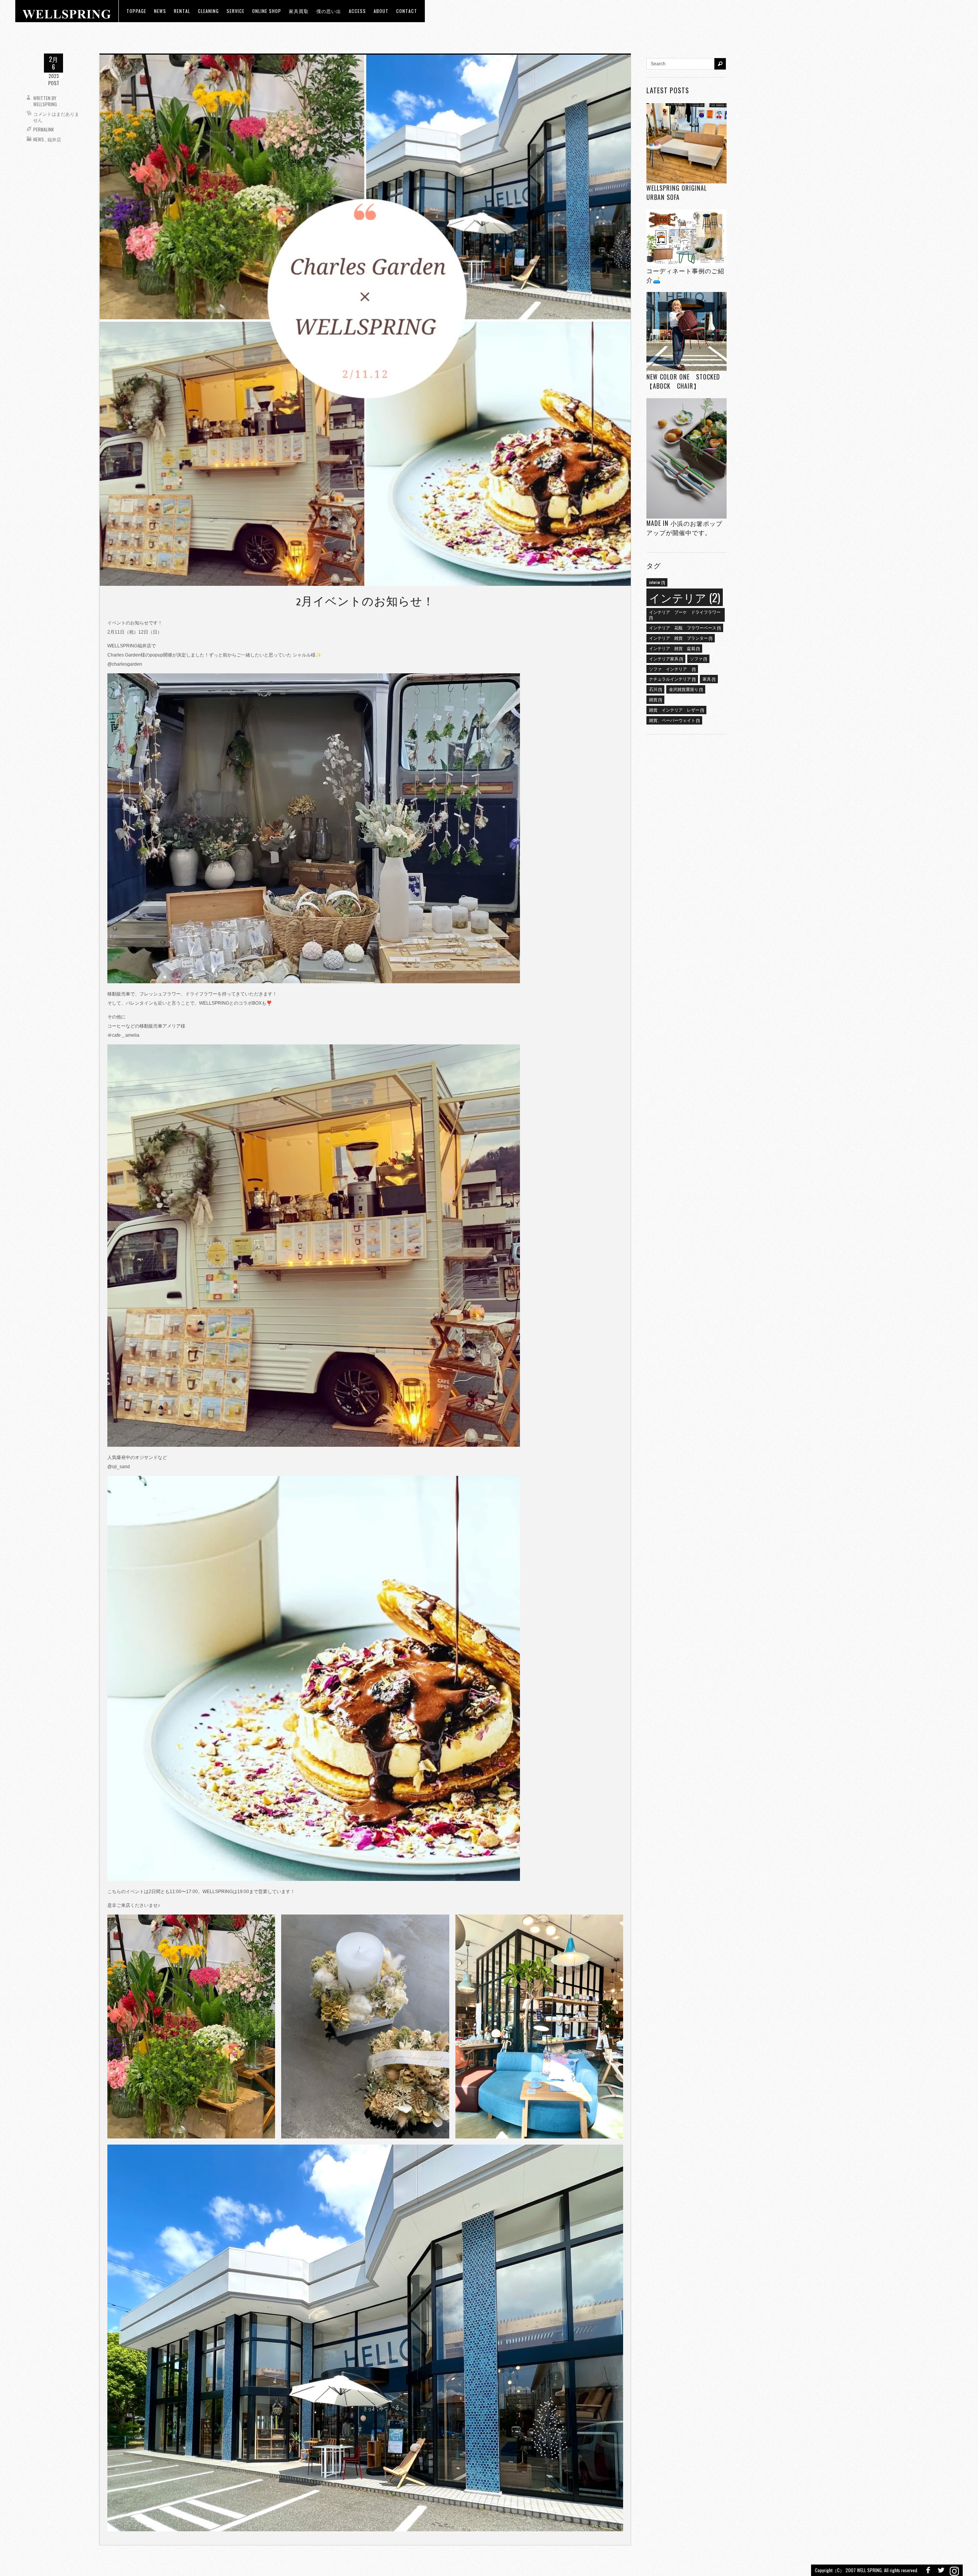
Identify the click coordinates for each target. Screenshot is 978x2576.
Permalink (44, 129)
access (357, 11)
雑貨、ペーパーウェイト (674, 720)
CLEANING (208, 11)
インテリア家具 (666, 658)
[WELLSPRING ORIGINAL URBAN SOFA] (687, 143)
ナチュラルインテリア (672, 679)
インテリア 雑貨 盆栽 (674, 648)
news (160, 11)
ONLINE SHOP (267, 11)
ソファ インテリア (672, 669)
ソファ (698, 658)
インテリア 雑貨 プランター (681, 638)
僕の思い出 (329, 11)
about (381, 11)
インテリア (685, 597)
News (39, 139)
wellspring (45, 104)
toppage (136, 11)
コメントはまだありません (56, 117)
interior (657, 582)
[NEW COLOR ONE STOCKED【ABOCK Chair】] (687, 332)
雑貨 (655, 699)
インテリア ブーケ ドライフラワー (685, 614)
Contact (407, 11)
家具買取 (299, 11)
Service (236, 11)
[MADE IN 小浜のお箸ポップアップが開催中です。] (687, 458)
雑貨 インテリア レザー (676, 710)
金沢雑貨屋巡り (686, 689)
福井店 (54, 139)
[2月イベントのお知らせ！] (365, 320)
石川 (655, 689)
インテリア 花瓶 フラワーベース (685, 627)
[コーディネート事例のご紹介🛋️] (687, 237)
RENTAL (182, 11)
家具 (709, 679)
